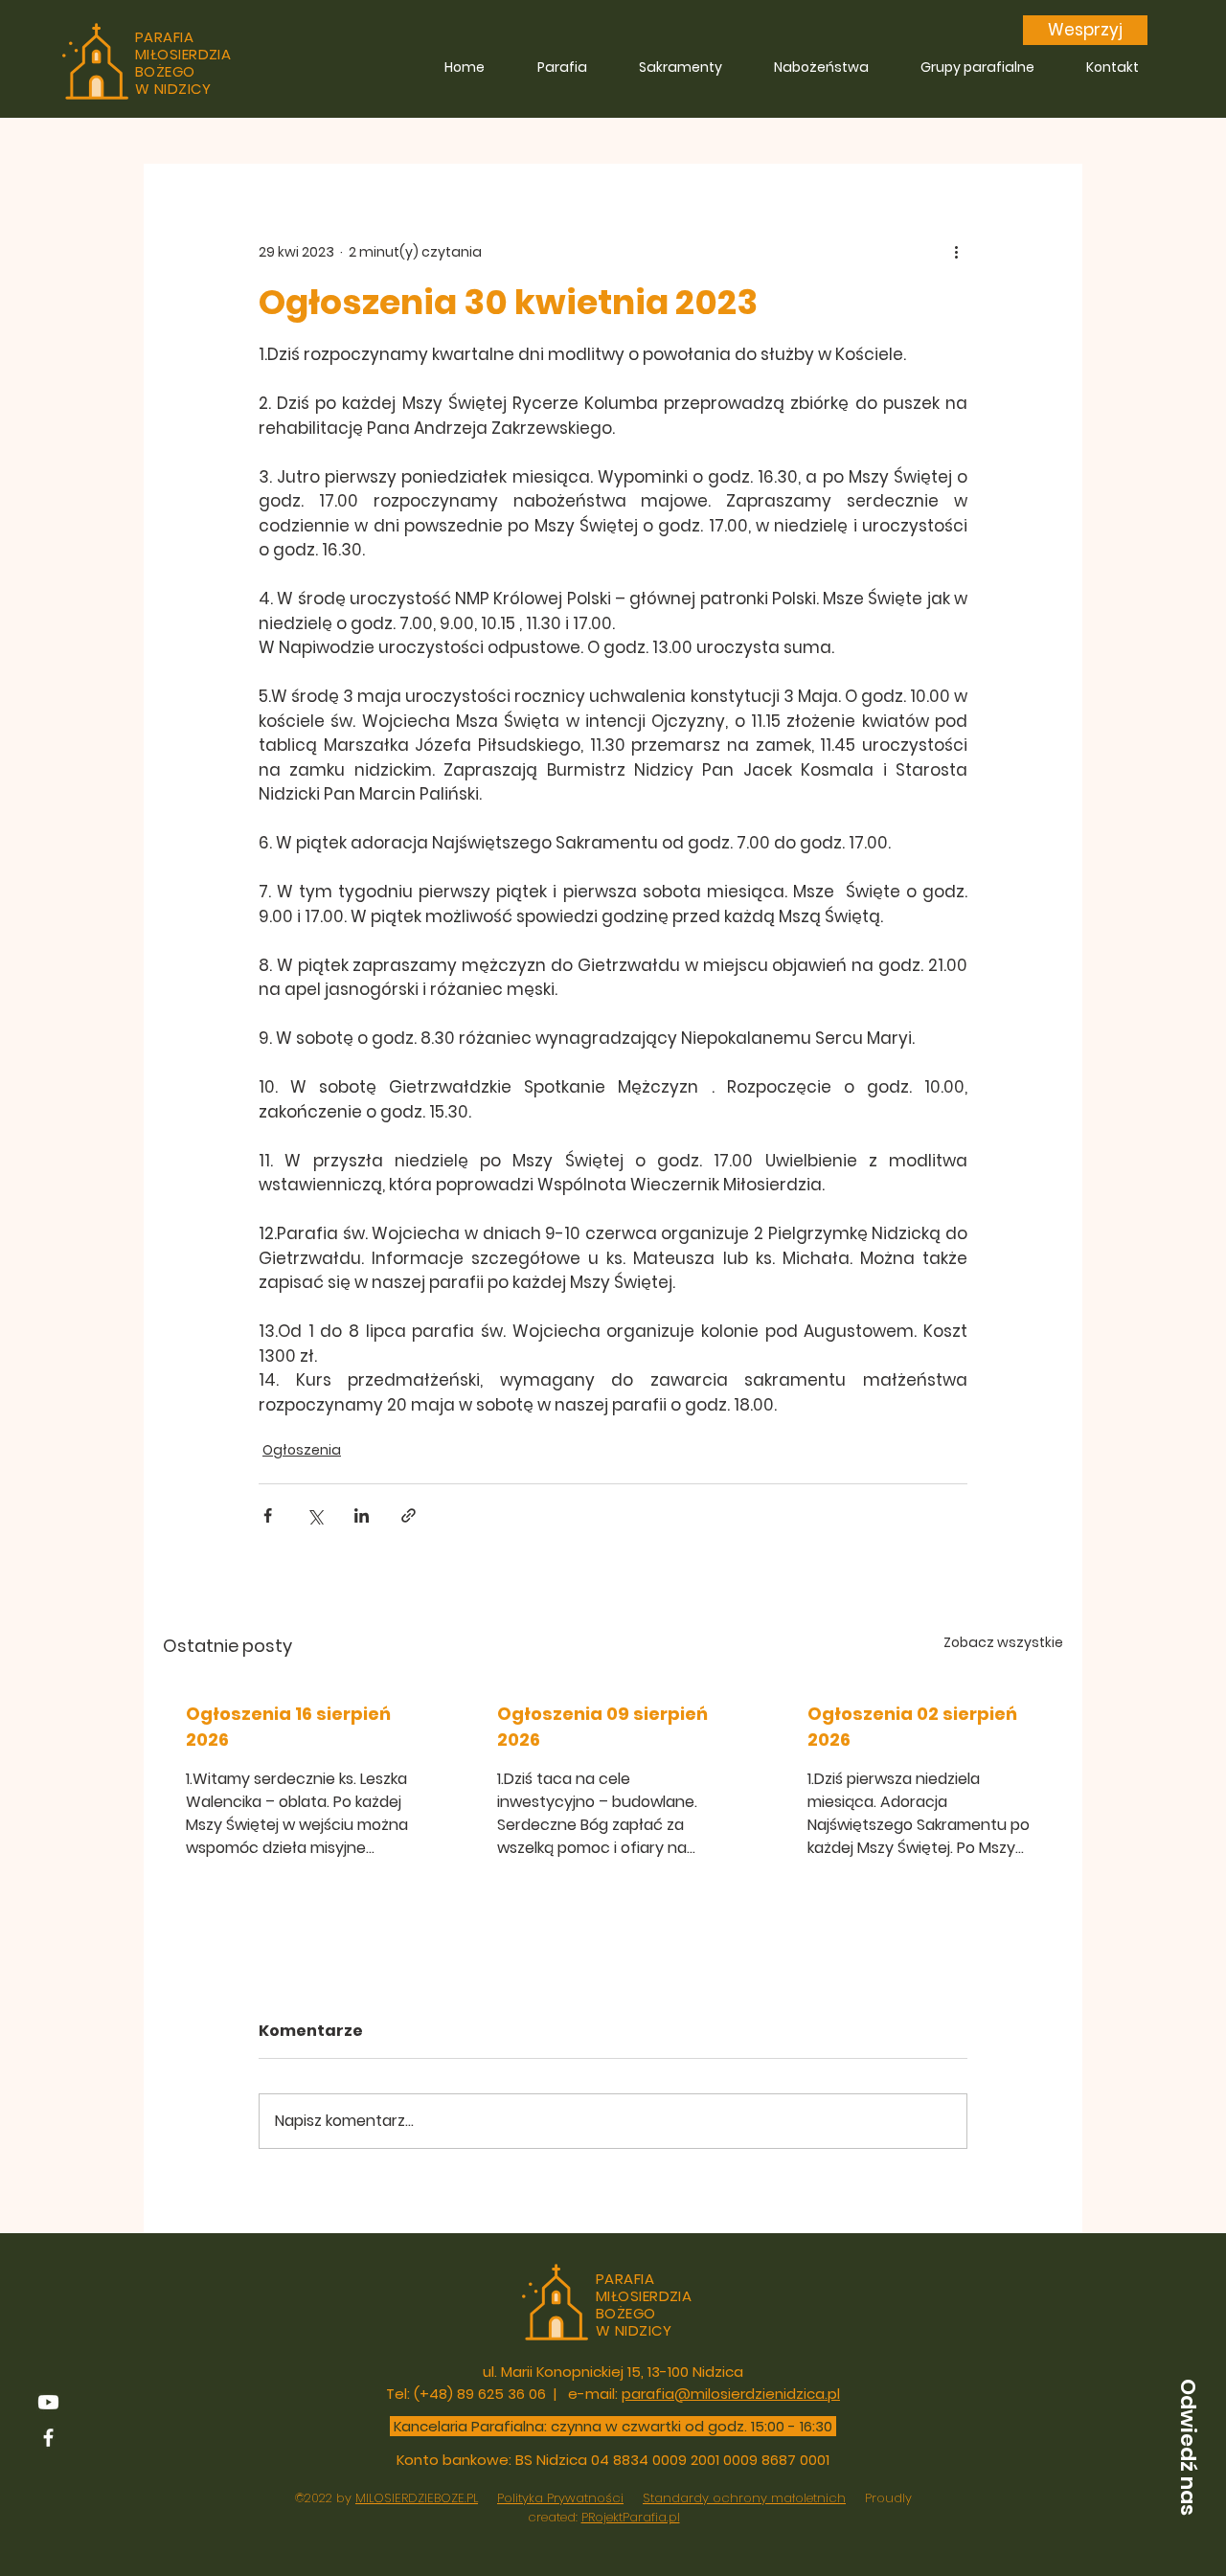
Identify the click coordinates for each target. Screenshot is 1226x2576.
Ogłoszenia (302, 1450)
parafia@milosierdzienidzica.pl (731, 2394)
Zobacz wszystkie (1003, 1642)
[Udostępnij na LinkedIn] (362, 1515)
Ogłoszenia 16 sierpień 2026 (288, 1727)
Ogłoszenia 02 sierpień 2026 (912, 1727)
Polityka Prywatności (560, 2498)
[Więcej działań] (956, 252)
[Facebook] (48, 2438)
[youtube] (48, 2402)
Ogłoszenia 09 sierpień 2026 (602, 1727)
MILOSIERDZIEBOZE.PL (417, 2498)
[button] (1188, 2447)
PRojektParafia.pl (631, 2517)
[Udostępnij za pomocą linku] (409, 1515)
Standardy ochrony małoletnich (744, 2498)
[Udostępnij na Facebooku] (268, 1515)
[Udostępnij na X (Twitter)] (315, 1515)
